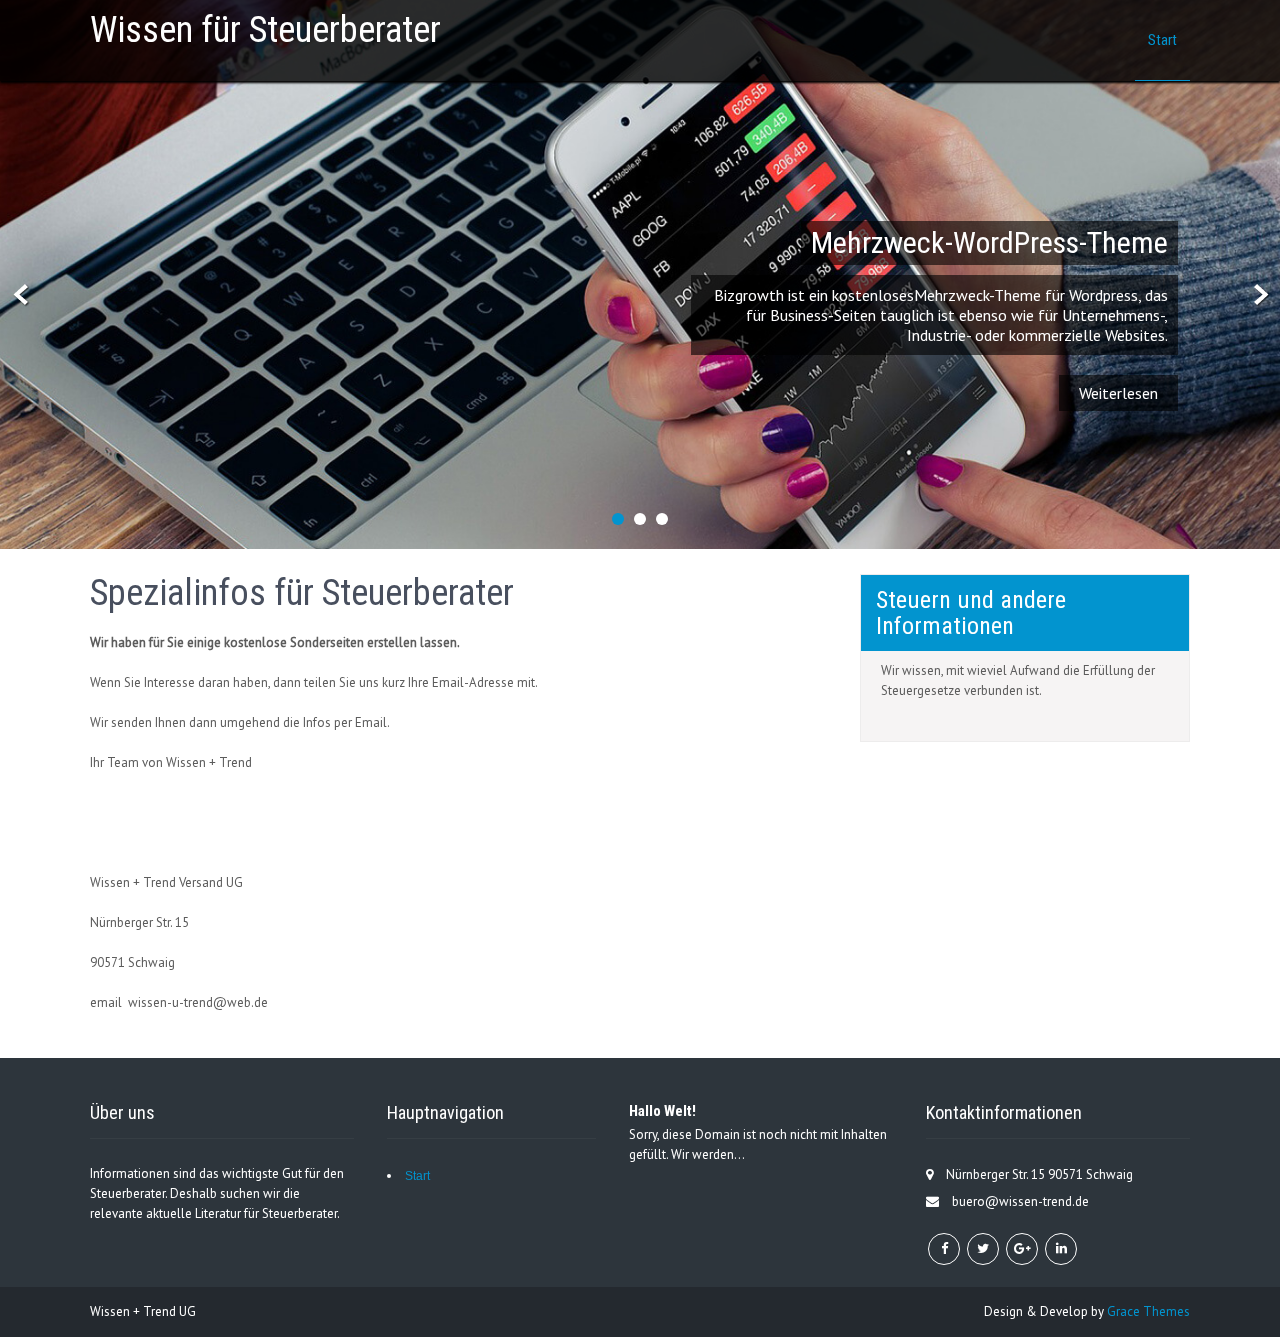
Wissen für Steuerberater (265, 30)
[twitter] (983, 1249)
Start (1162, 40)
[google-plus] (1022, 1249)
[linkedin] (1061, 1249)
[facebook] (944, 1249)
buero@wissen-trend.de (1020, 1201)
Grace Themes (1148, 1311)
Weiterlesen (1118, 393)
